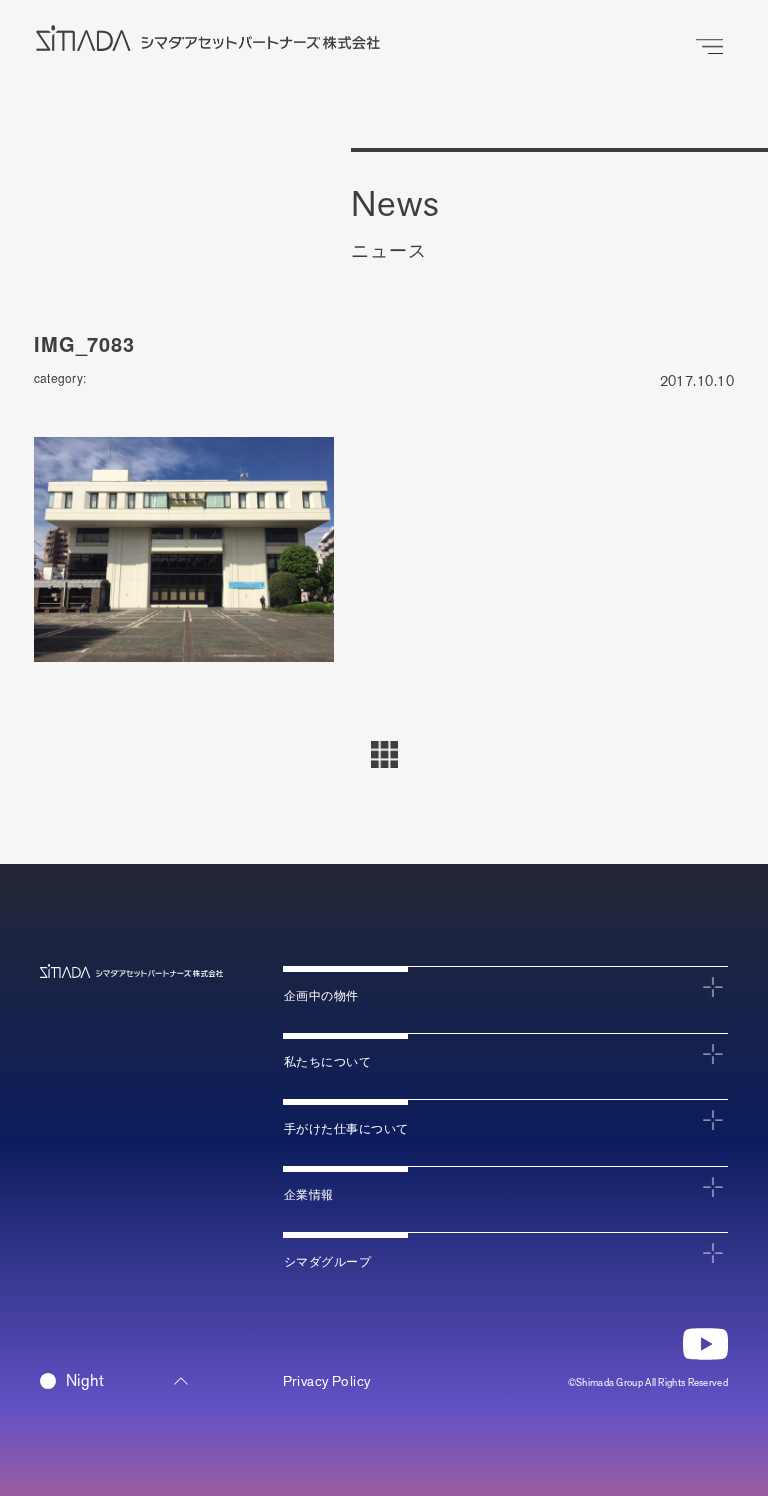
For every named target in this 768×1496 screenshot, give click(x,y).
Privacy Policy (327, 1381)
